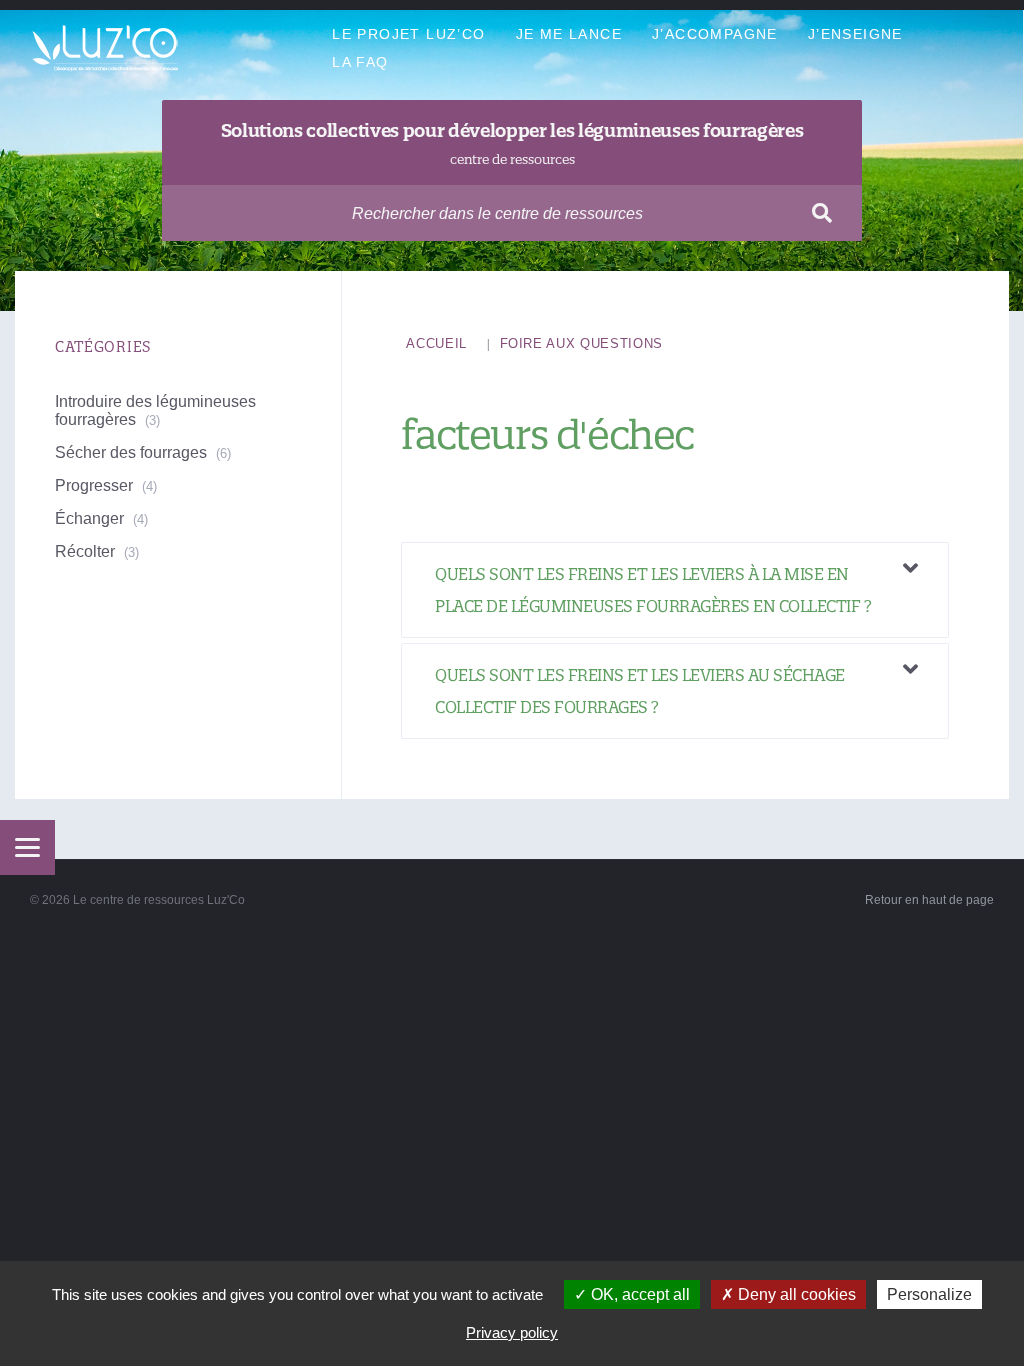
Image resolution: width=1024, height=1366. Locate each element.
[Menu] (27, 847)
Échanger (89, 518)
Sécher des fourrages (131, 452)
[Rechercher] (822, 213)
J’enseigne (855, 34)
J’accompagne (715, 34)
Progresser (94, 485)
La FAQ (360, 62)
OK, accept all (638, 1294)
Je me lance (569, 34)
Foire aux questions (581, 343)
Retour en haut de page (929, 900)
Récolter (85, 551)
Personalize (929, 1294)
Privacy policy (512, 1332)
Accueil (436, 343)
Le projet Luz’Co (408, 34)
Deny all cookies (795, 1294)
